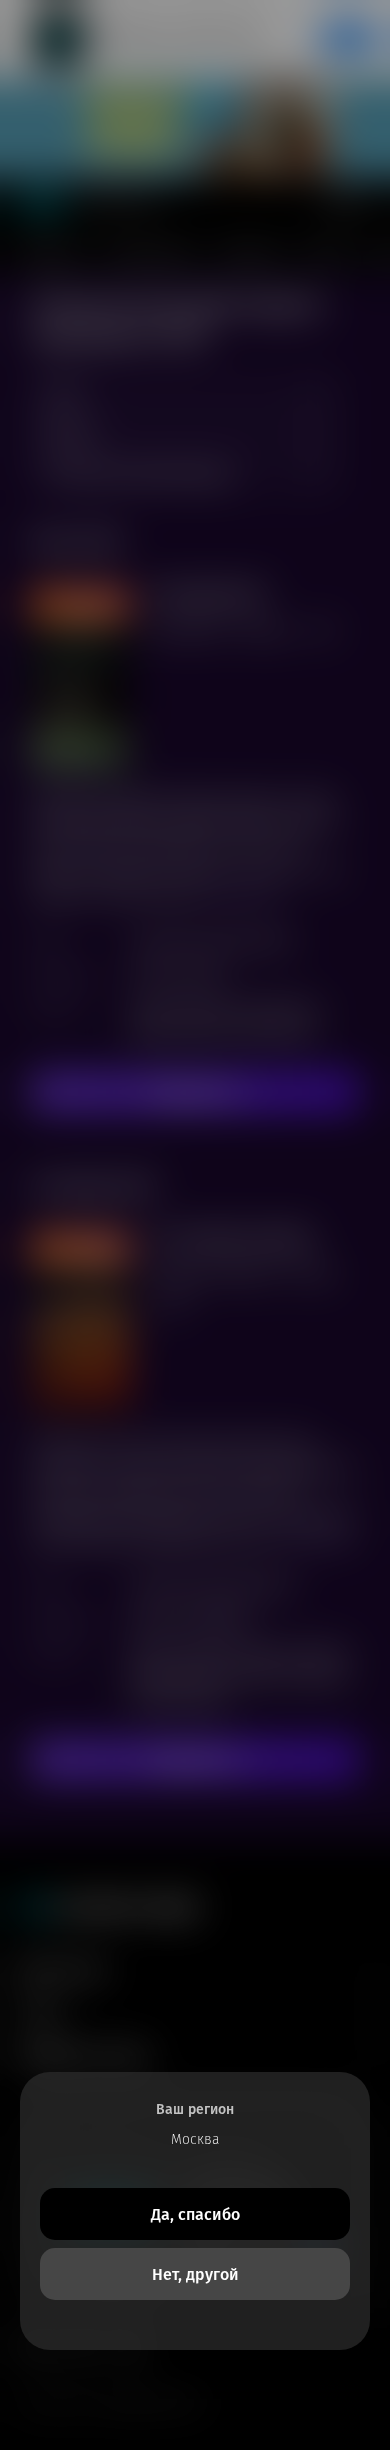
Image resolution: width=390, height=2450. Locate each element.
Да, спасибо (195, 2214)
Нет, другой (195, 2274)
